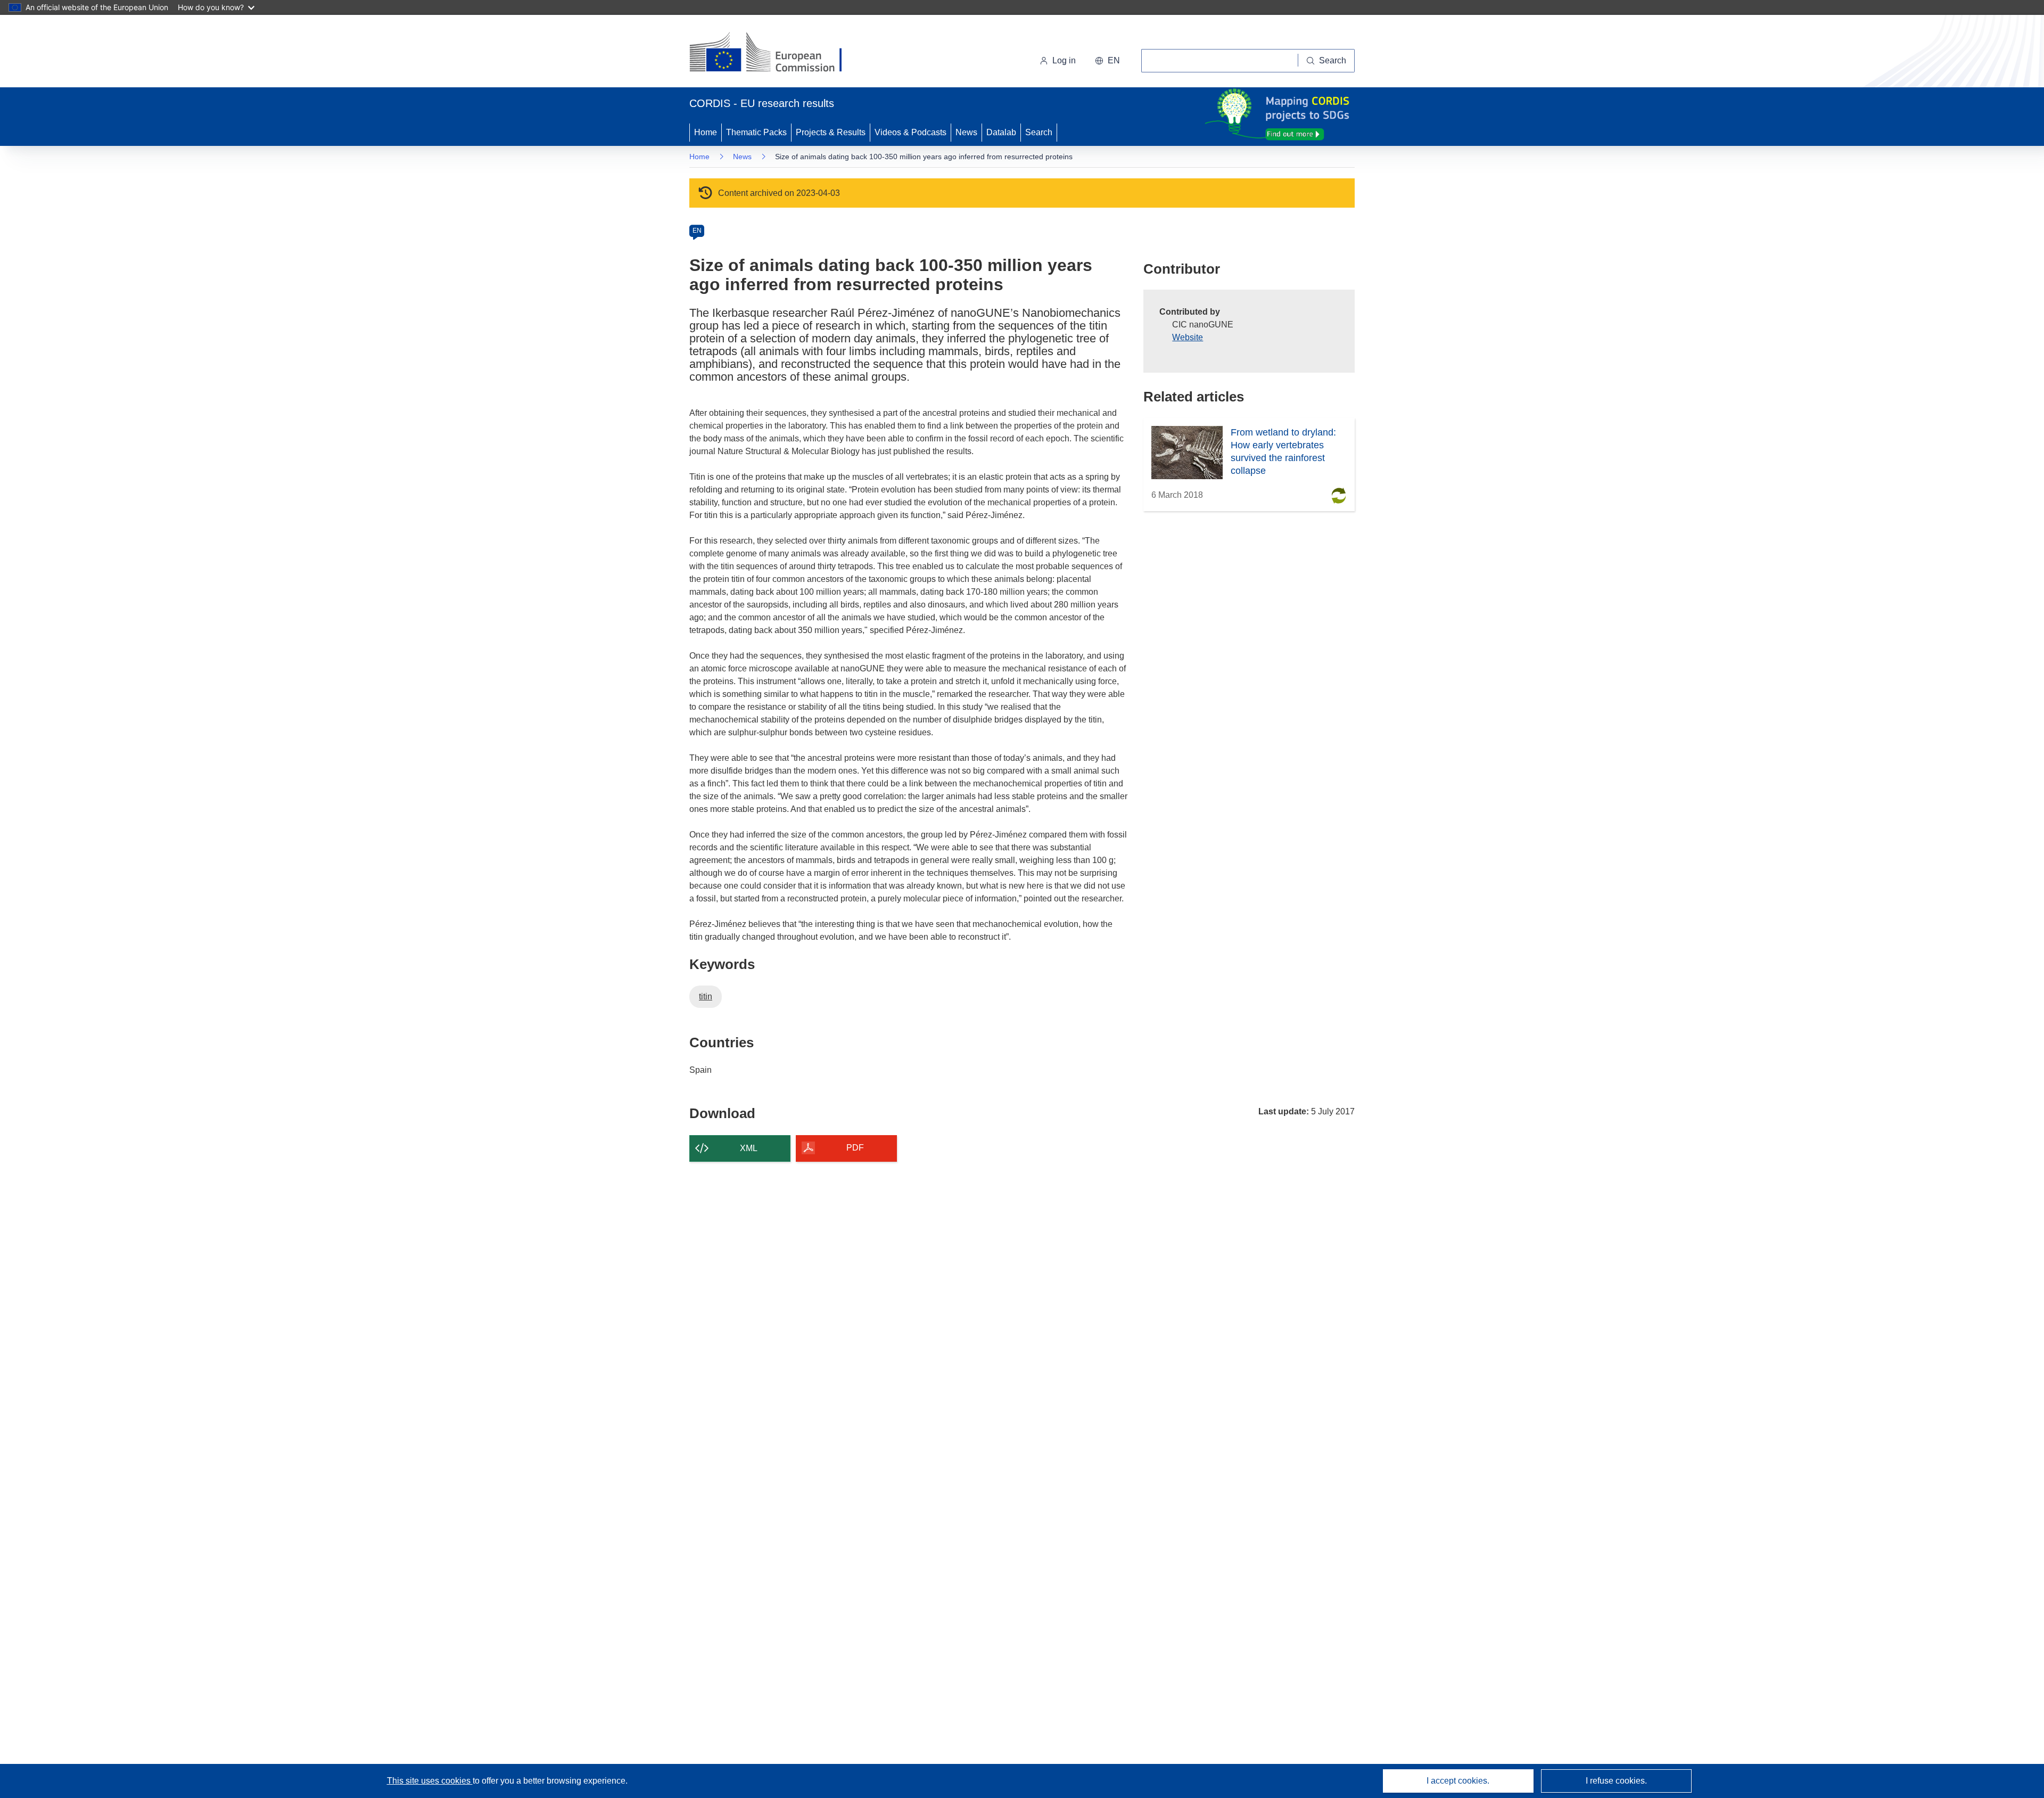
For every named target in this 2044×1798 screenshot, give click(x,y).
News (966, 132)
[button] (1107, 61)
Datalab (1001, 132)
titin (706, 996)
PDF (855, 1148)
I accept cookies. (1458, 1781)
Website (1188, 337)
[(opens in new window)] (775, 53)
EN (697, 231)
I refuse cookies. (1616, 1781)
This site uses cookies (430, 1781)
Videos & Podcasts (910, 132)
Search (1039, 132)
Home (706, 132)
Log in (1064, 60)
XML (749, 1148)
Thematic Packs (756, 132)
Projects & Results (831, 132)
